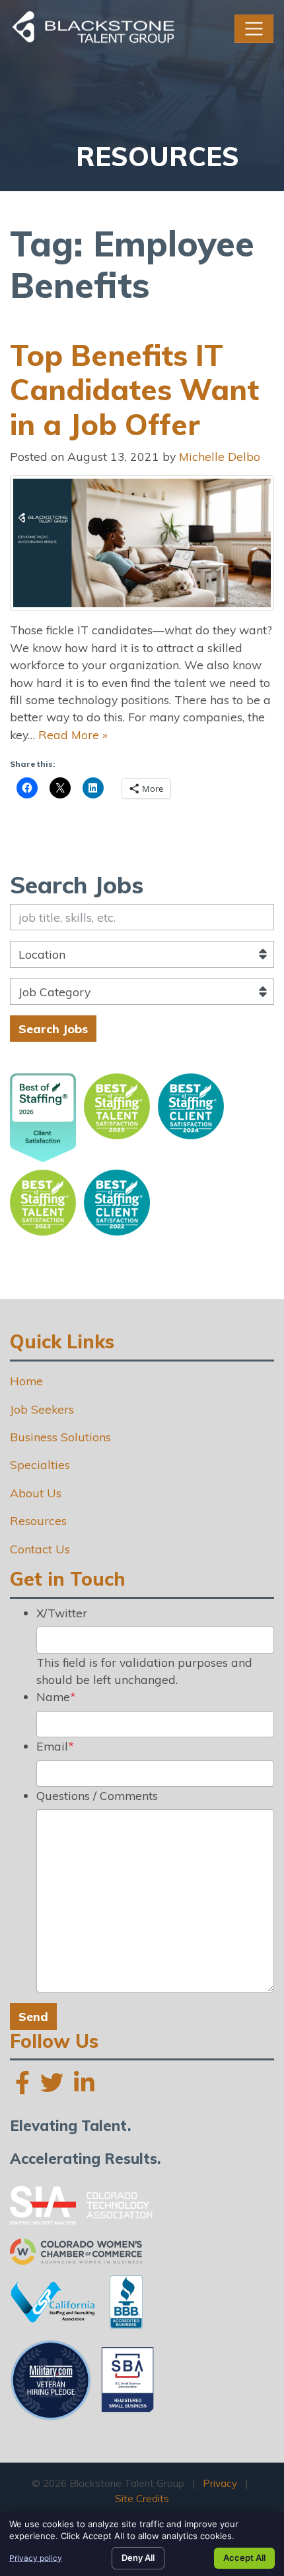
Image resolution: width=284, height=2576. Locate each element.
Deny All (138, 2558)
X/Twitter (62, 1613)
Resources (38, 1520)
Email (55, 1746)
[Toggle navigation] (254, 29)
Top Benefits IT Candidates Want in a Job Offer (134, 390)
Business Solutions (60, 1437)
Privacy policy (36, 2558)
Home (26, 1381)
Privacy (220, 2483)
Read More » (73, 734)
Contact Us (40, 1549)
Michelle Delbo (220, 456)
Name (56, 1696)
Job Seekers (42, 1409)
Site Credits (142, 2499)
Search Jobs (53, 1029)
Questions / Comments (97, 1795)
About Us (36, 1493)
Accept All (244, 2558)
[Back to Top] (269, 2304)
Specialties (40, 1464)
